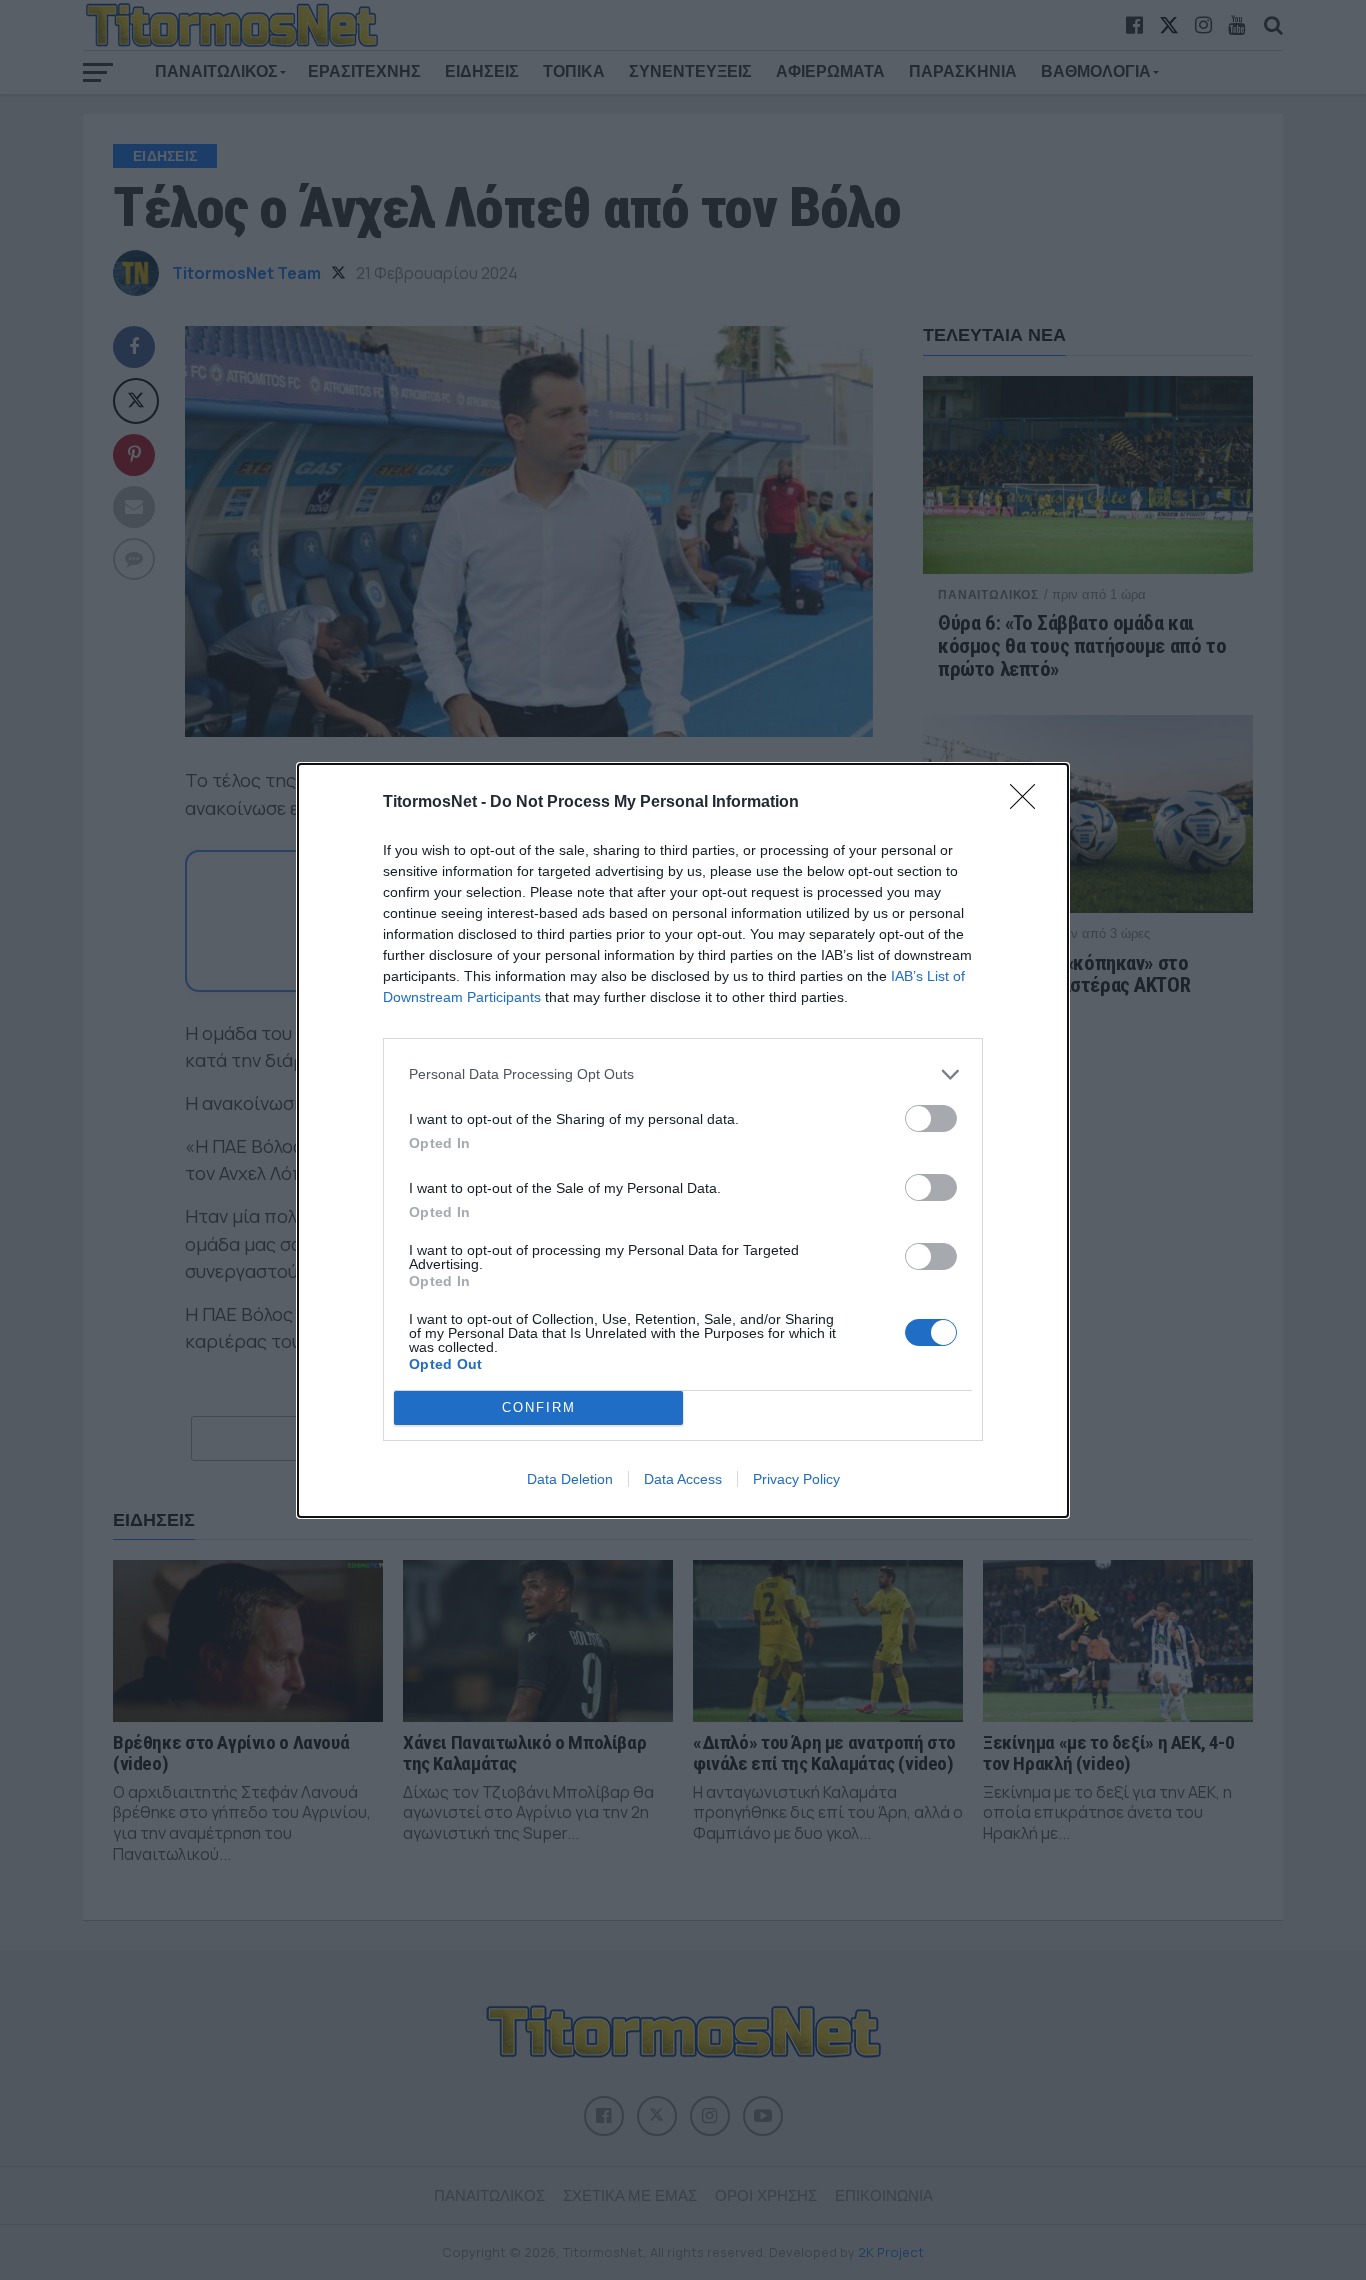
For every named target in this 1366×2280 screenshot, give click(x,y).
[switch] (931, 1118)
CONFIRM (539, 1407)
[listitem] (683, 1074)
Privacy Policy (796, 1479)
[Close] (1029, 803)
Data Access (683, 1479)
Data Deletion (570, 1479)
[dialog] (683, 1140)
